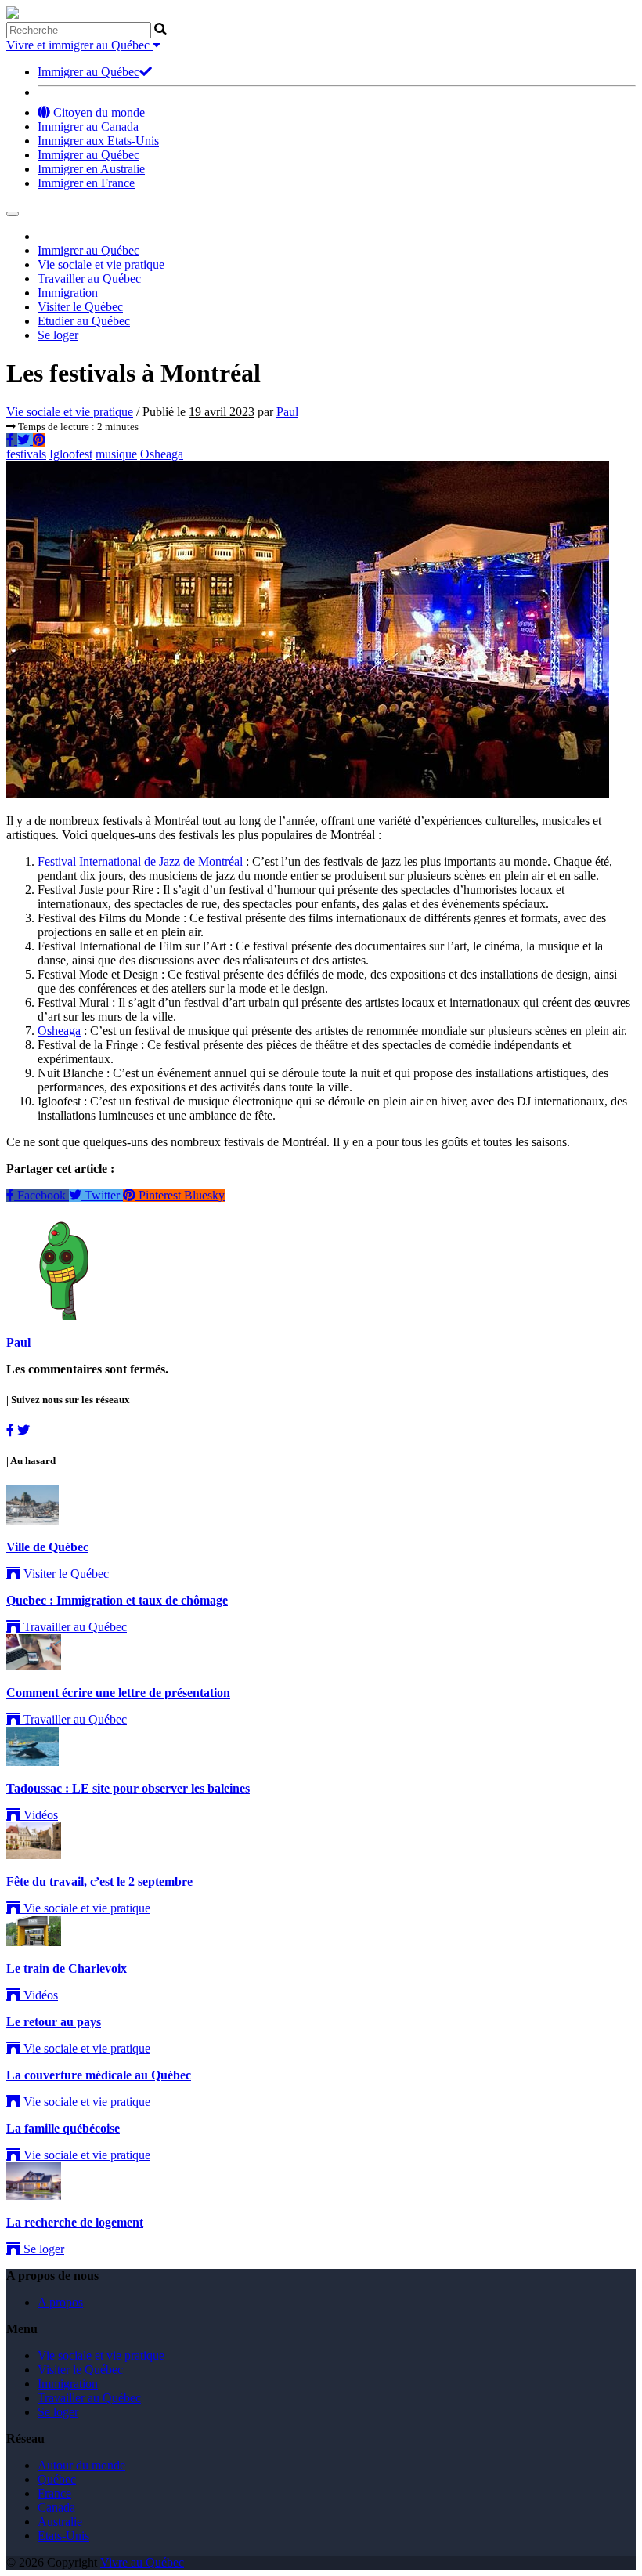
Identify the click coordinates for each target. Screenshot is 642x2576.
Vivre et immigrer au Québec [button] (79, 45)
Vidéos (39, 1815)
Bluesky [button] (204, 1195)
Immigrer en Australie (91, 169)
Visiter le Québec (80, 307)
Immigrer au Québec (88, 72)
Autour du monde (81, 2465)
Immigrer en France (86, 183)
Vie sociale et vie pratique (101, 264)
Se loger (58, 335)
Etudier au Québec (84, 321)
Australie (60, 2522)
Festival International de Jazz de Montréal (140, 861)
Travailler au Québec (89, 279)
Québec (57, 2479)
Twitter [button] (102, 1195)
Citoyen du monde (97, 112)
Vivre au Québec (142, 2562)
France (54, 2493)
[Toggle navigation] (13, 214)
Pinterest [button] (160, 1195)
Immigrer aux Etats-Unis (98, 141)
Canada (56, 2507)
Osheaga (59, 1031)
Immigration (68, 293)
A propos (60, 2302)
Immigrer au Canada (88, 127)
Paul (287, 412)
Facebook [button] (41, 1195)
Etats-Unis (63, 2536)
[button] (12, 440)
